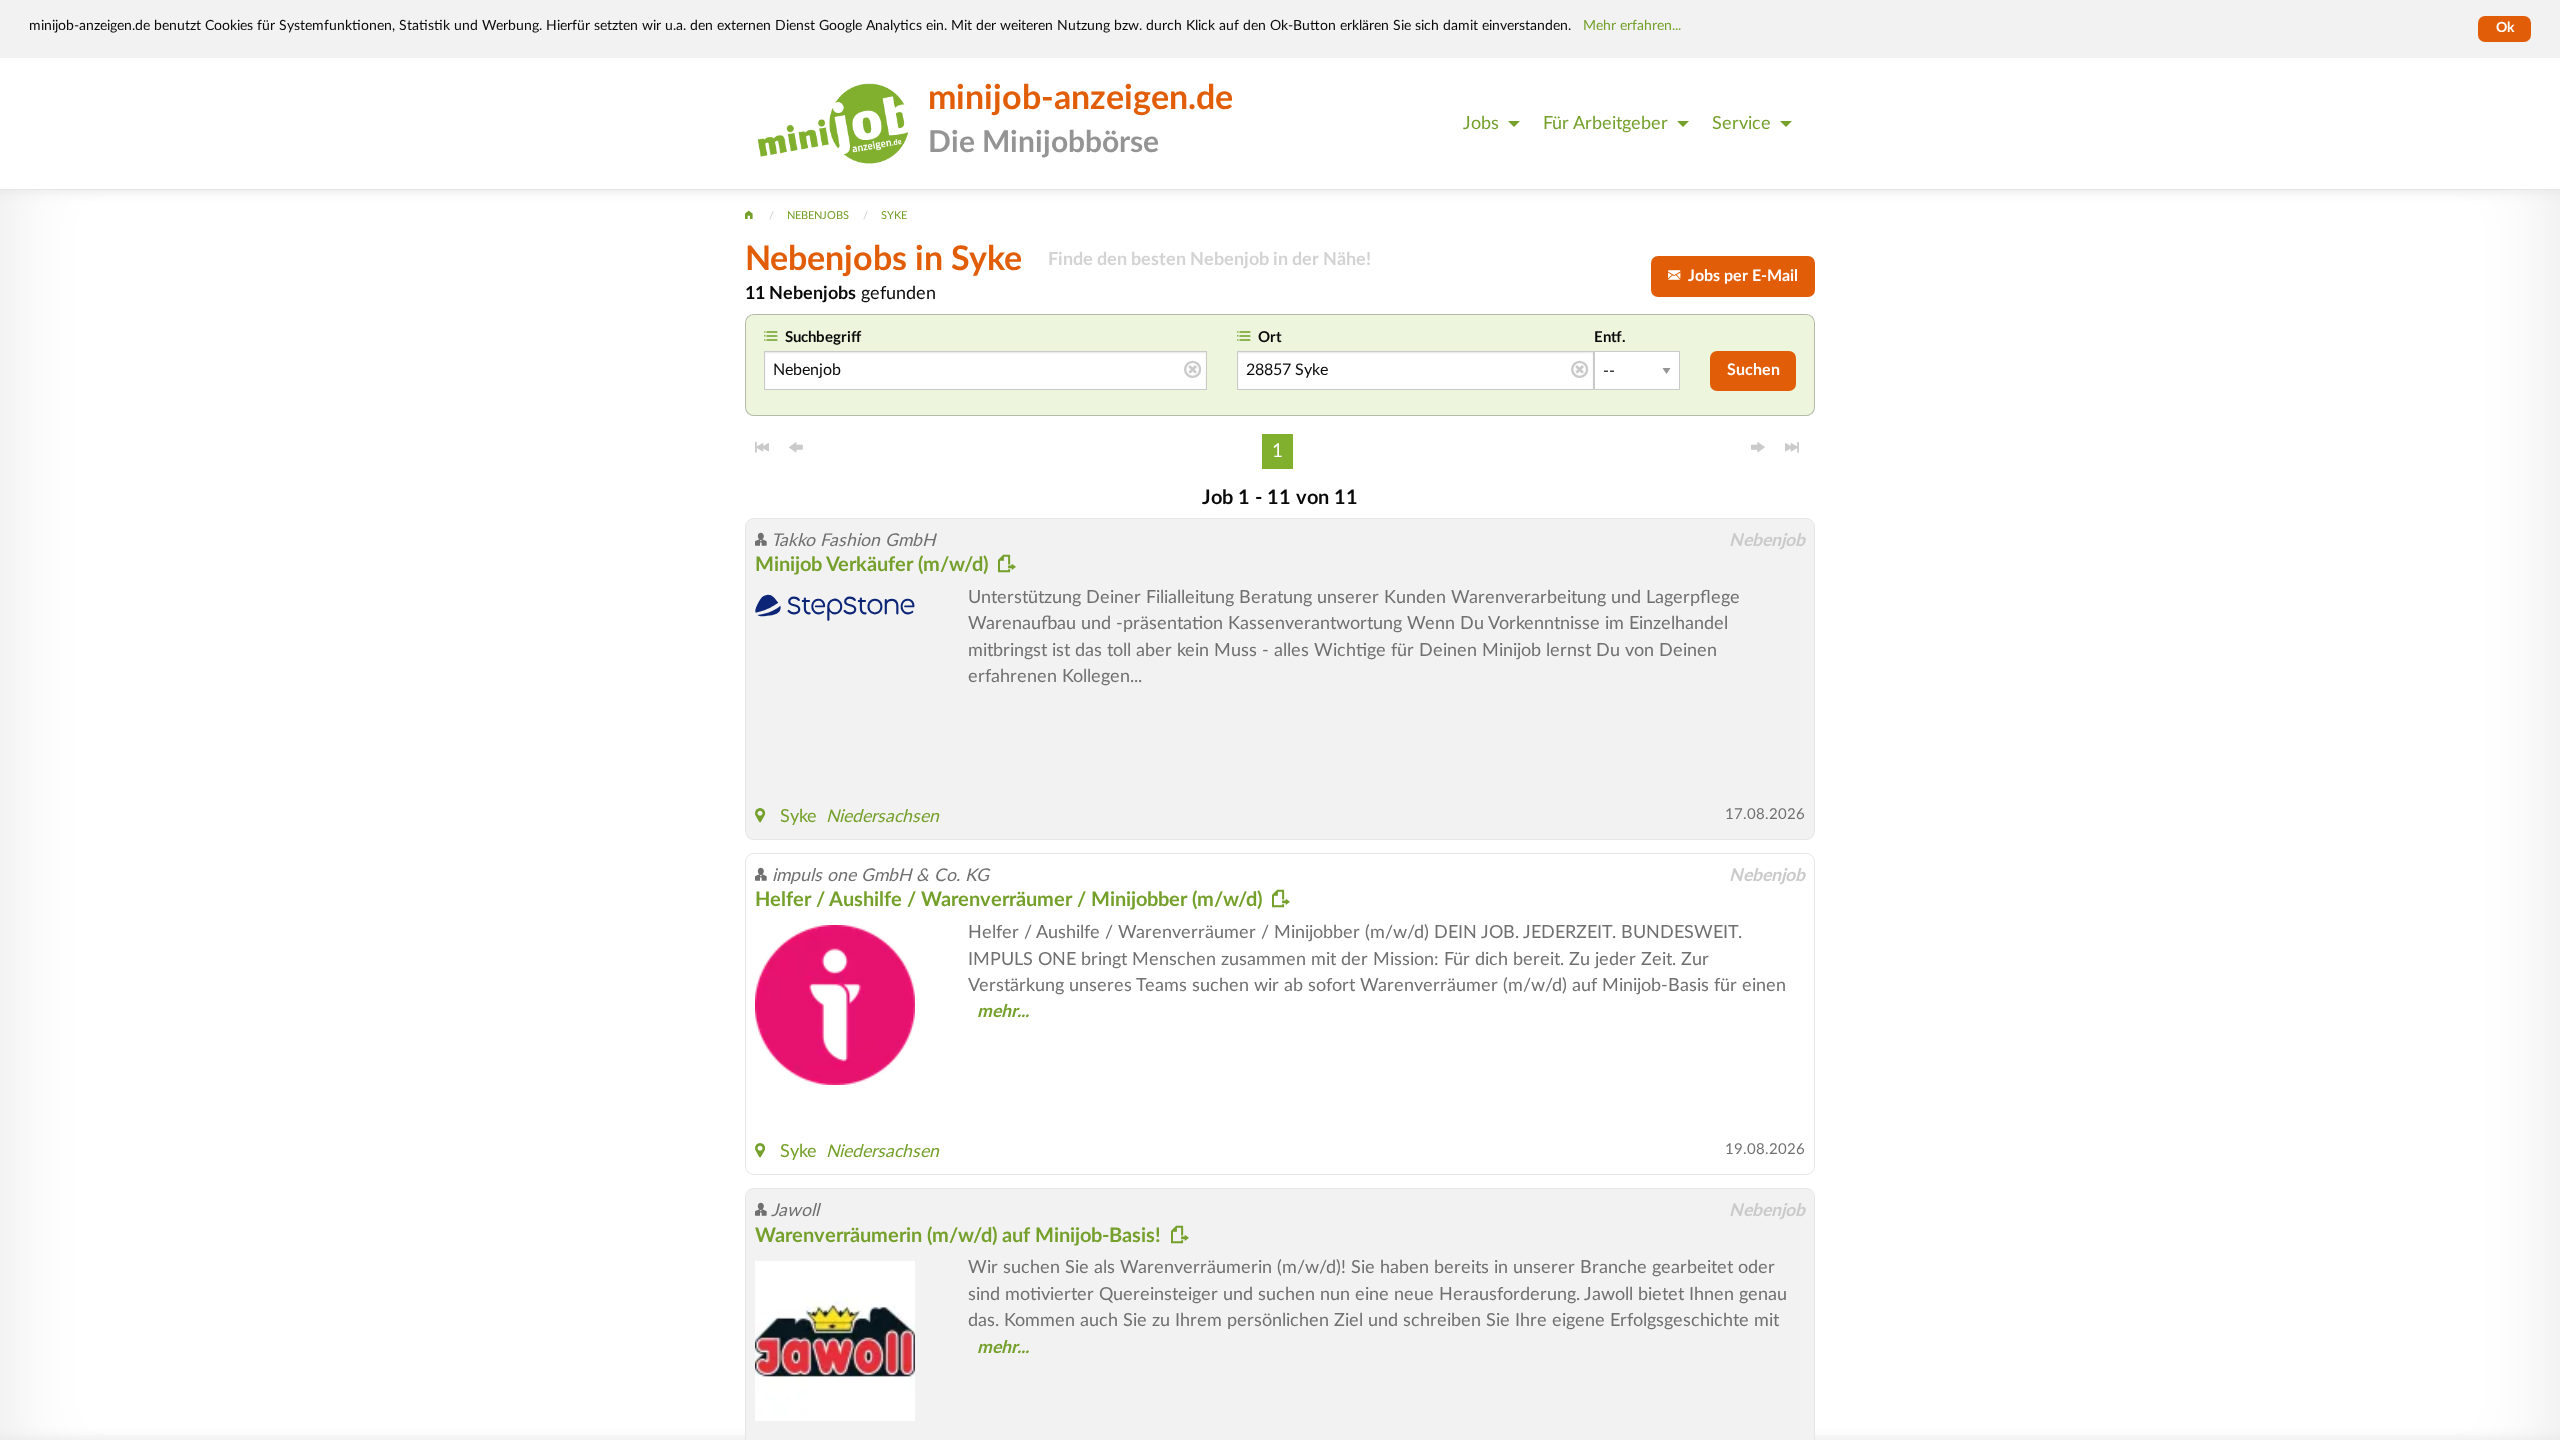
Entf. (1610, 337)
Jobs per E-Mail (1739, 276)
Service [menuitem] (1741, 123)
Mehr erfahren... (1632, 26)
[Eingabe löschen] (1192, 371)
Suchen (1753, 370)
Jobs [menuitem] (1481, 123)
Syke (798, 816)
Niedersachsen (882, 816)
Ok (2505, 28)
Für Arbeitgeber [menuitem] (1605, 123)
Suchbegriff (823, 337)
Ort (1270, 337)
